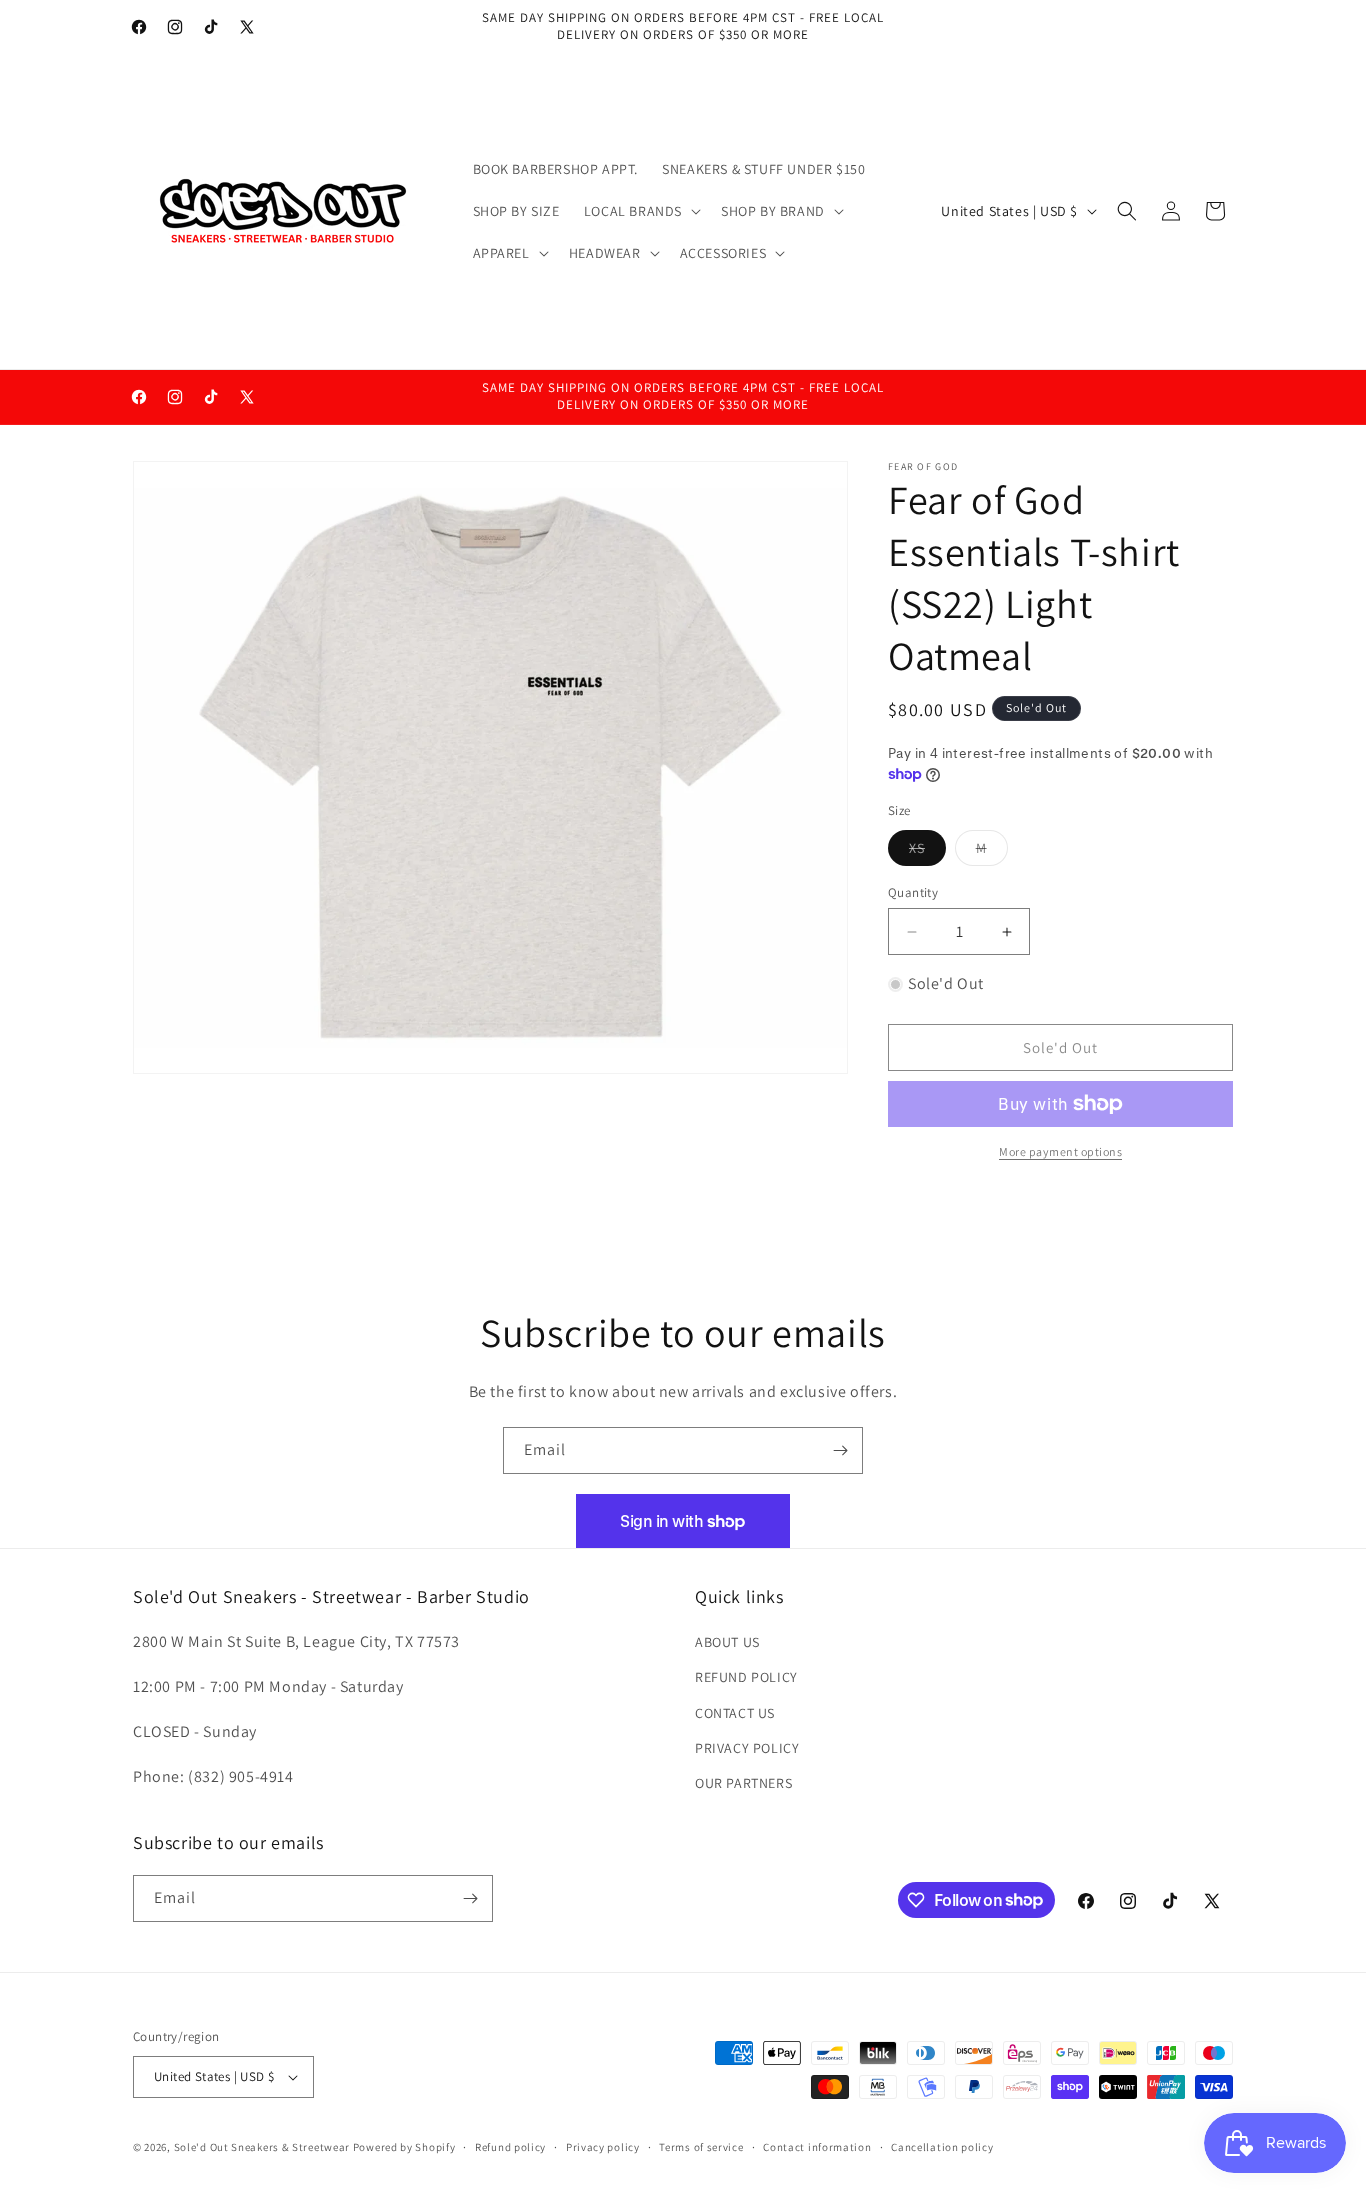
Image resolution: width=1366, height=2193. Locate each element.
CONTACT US (735, 1713)
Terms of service (701, 2147)
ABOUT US (727, 1642)
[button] (640, 211)
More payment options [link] (1060, 1151)
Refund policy (510, 2147)
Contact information (817, 2147)
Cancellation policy (942, 2147)
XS (927, 852)
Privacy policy (603, 2147)
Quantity (913, 892)
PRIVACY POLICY (747, 1748)
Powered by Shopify (404, 2147)
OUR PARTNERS (743, 1783)
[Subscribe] (840, 1450)
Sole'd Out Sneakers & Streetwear (262, 2147)
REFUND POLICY (746, 1677)
